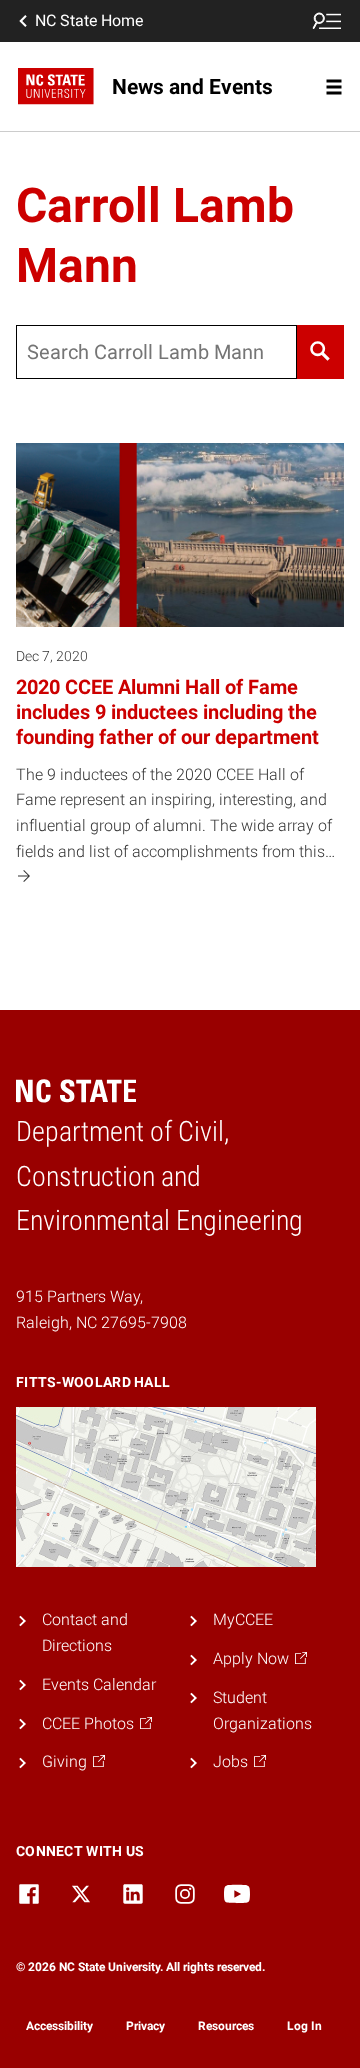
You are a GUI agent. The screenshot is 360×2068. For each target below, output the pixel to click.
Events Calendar (99, 1684)
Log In (304, 2026)
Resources (226, 2026)
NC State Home (89, 20)
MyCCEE (243, 1619)
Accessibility (59, 2026)
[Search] (320, 352)
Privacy (145, 2026)
